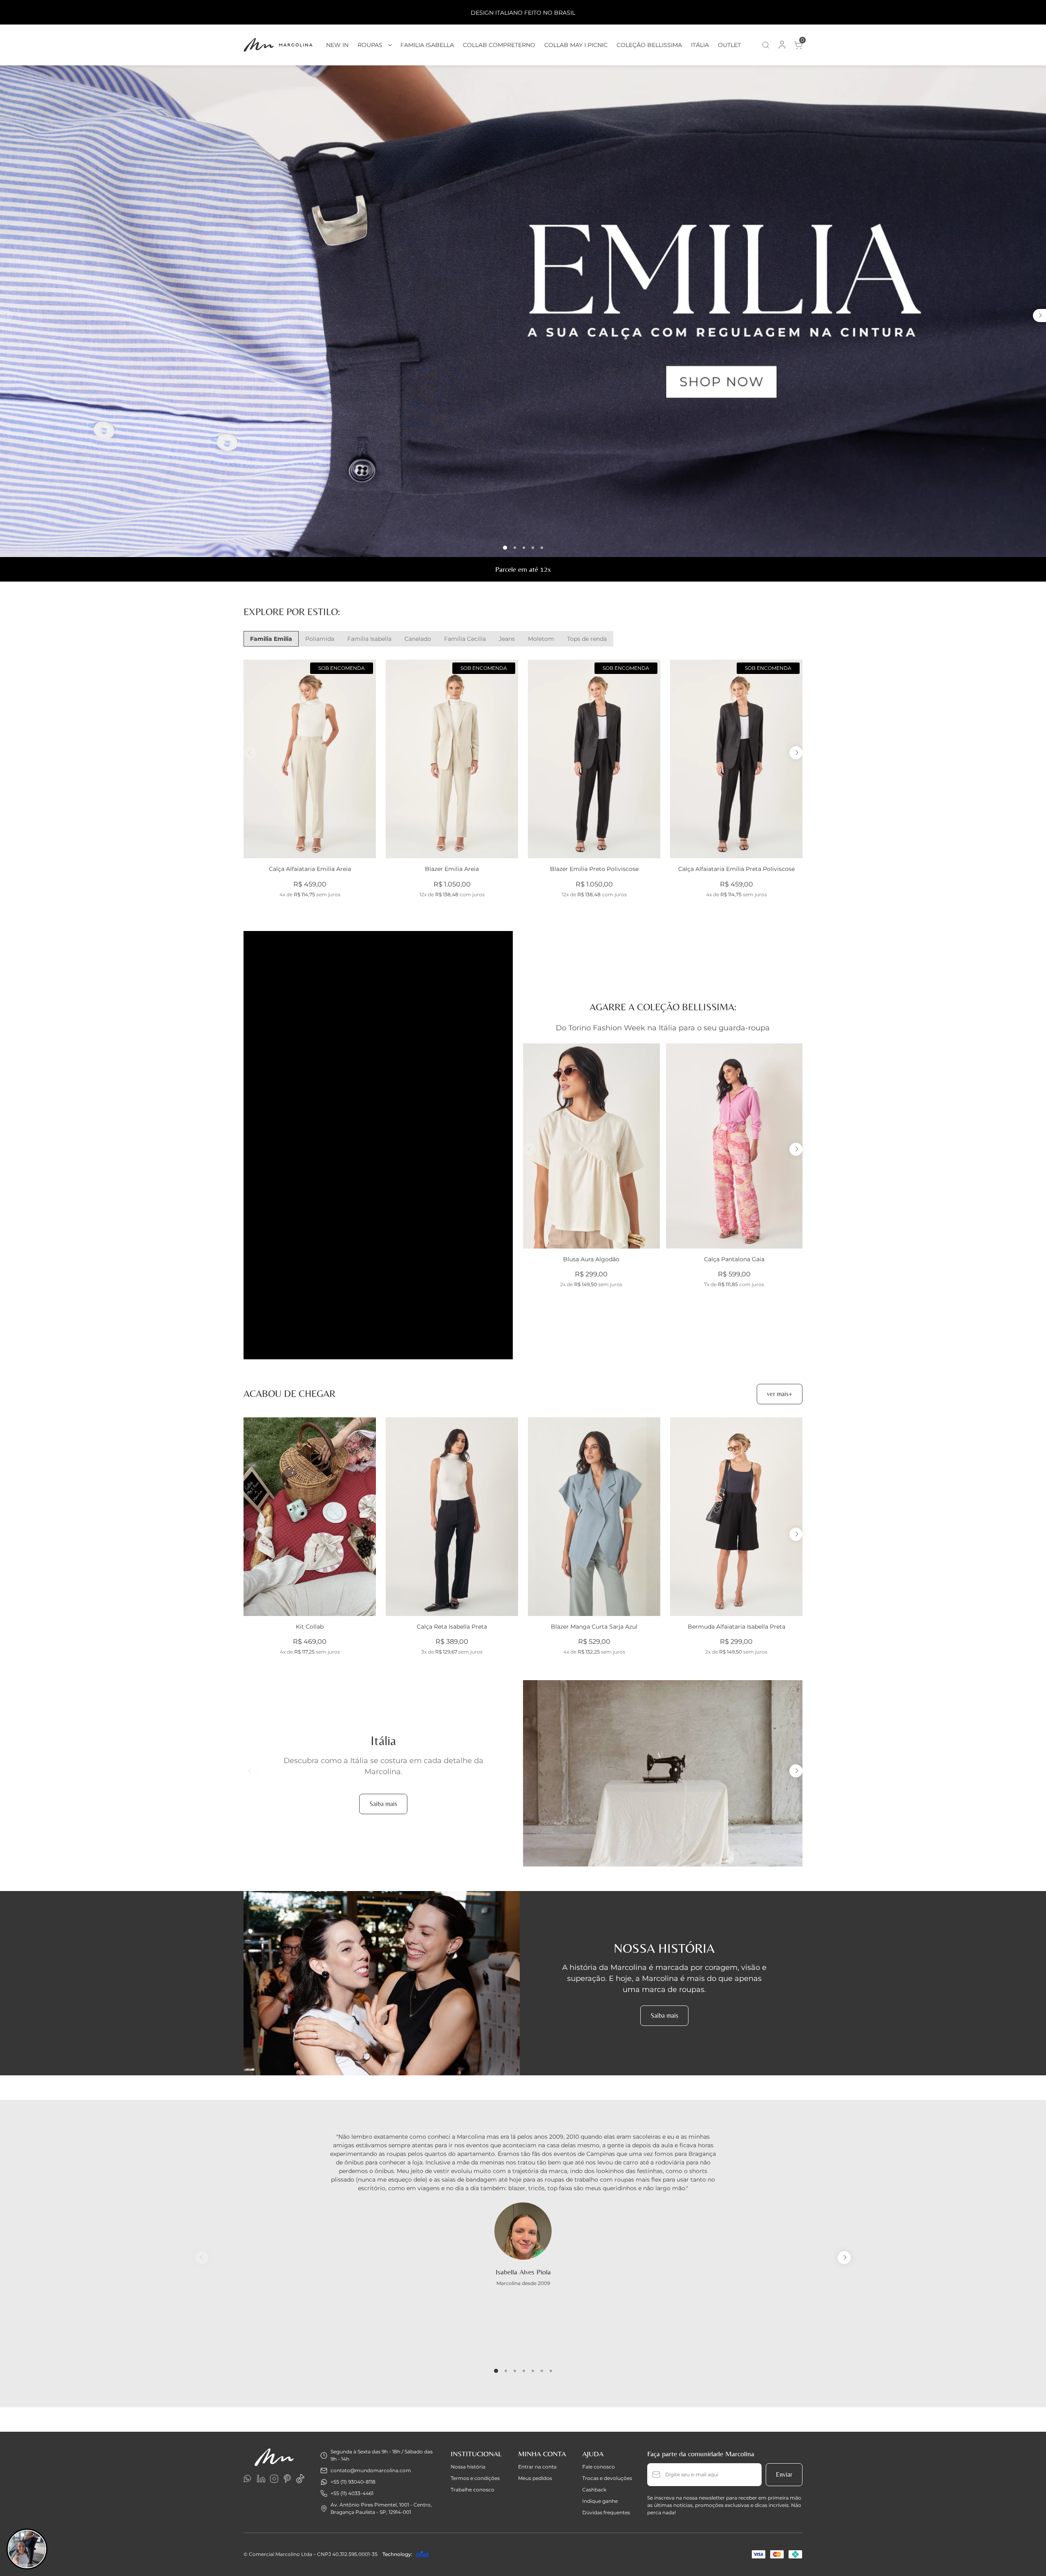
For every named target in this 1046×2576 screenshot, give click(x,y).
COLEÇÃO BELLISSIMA (649, 45)
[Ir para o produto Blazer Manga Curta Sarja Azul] (594, 1517)
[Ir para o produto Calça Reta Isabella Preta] (452, 1517)
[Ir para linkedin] (261, 2479)
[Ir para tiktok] (300, 2479)
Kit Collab (310, 1627)
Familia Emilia (271, 639)
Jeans (507, 639)
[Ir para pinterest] (287, 2479)
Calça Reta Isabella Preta (452, 1627)
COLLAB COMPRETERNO (499, 45)
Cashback (594, 2490)
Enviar (784, 2474)
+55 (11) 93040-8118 (353, 2482)
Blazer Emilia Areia (452, 869)
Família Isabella (369, 639)
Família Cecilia (465, 639)
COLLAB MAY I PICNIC (576, 45)
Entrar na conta (537, 2467)
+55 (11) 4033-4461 (352, 2493)
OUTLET (729, 45)
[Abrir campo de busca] (766, 45)
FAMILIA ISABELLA (427, 45)
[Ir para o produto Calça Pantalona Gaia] (734, 1146)
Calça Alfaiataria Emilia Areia (310, 869)
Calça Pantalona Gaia (734, 1259)
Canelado (418, 639)
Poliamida (320, 639)
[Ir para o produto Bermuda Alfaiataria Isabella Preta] (736, 1517)
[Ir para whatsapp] (248, 2479)
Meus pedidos (535, 2478)
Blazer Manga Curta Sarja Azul (594, 1627)
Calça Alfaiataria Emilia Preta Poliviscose (736, 869)
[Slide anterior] (7, 316)
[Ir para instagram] (274, 2479)
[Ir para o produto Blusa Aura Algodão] (591, 1146)
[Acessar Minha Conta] (782, 47)
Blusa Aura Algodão (591, 1259)
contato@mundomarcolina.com (371, 2470)
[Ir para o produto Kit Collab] (310, 1517)
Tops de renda (587, 639)
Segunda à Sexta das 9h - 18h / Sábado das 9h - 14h (382, 2455)
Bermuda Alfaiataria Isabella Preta (736, 1627)
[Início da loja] (278, 45)
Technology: (397, 2554)
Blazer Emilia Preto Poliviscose (594, 869)
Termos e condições (475, 2478)
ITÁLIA (700, 45)
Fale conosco (599, 2467)
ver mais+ (780, 1394)
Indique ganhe (600, 2501)
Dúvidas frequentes (606, 2512)
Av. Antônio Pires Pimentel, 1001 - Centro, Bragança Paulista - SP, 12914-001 (381, 2508)
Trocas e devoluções (607, 2478)
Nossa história (468, 2467)
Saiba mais (383, 1804)
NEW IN (337, 45)
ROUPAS (370, 45)
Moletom (541, 639)
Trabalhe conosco (473, 2490)
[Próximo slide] (1039, 316)
